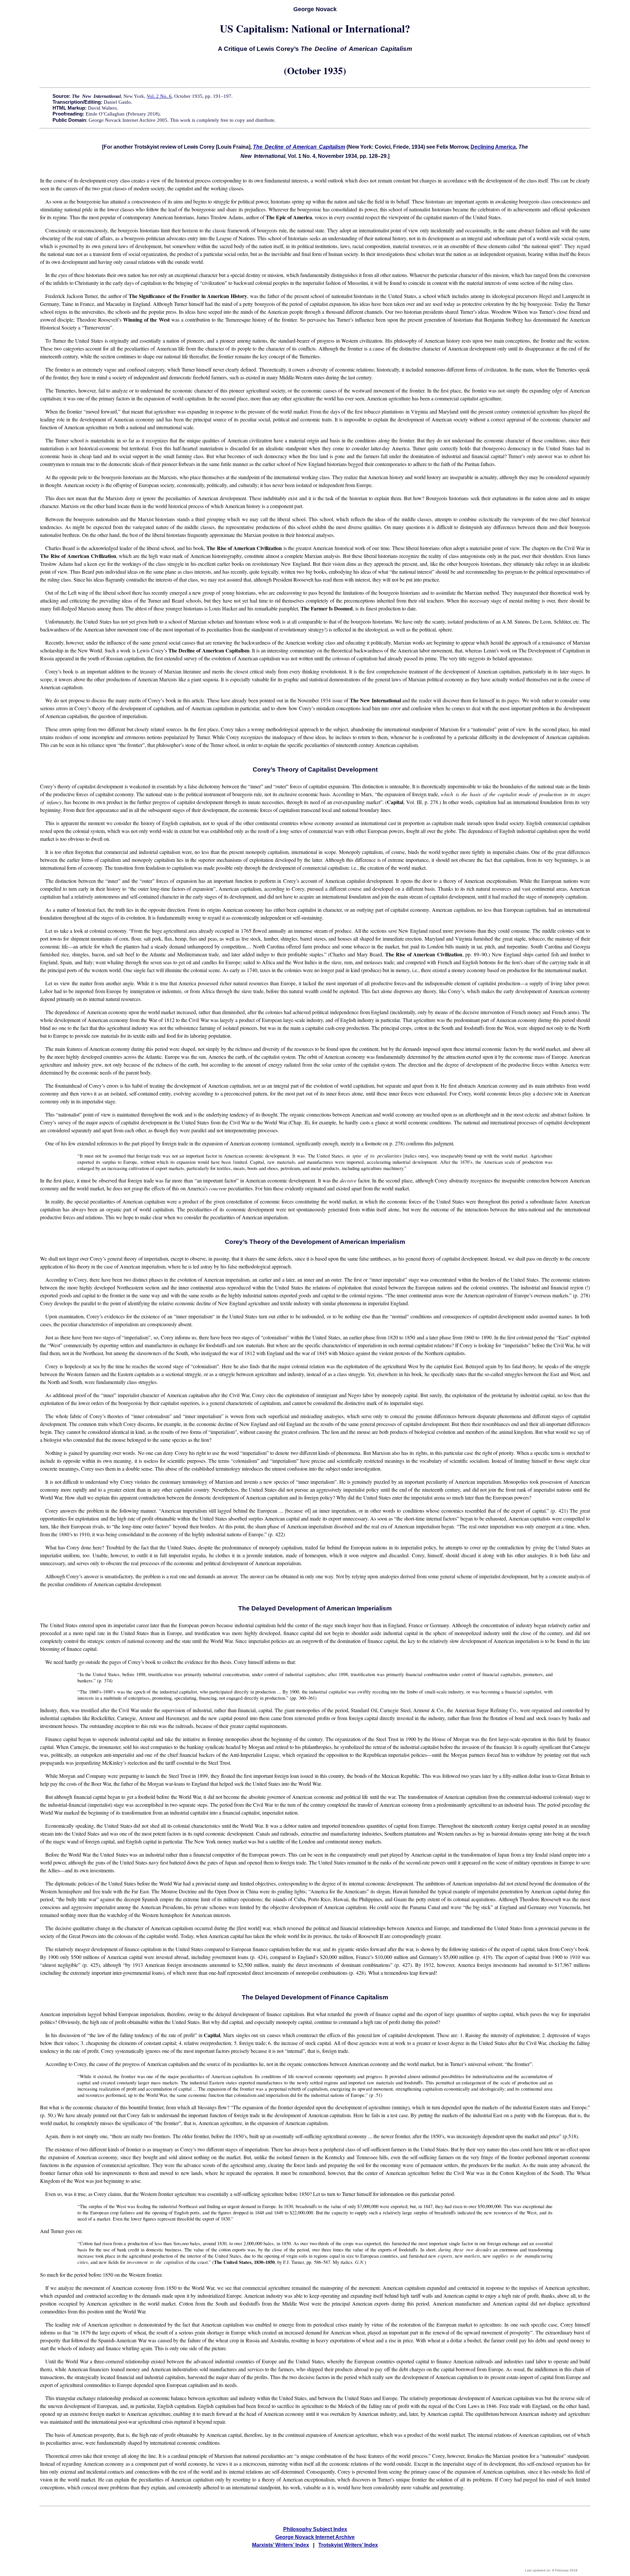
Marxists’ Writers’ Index (281, 2545)
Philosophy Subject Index (315, 2529)
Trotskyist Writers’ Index (348, 2545)
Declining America (493, 147)
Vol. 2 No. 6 (159, 96)
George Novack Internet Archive (315, 2537)
